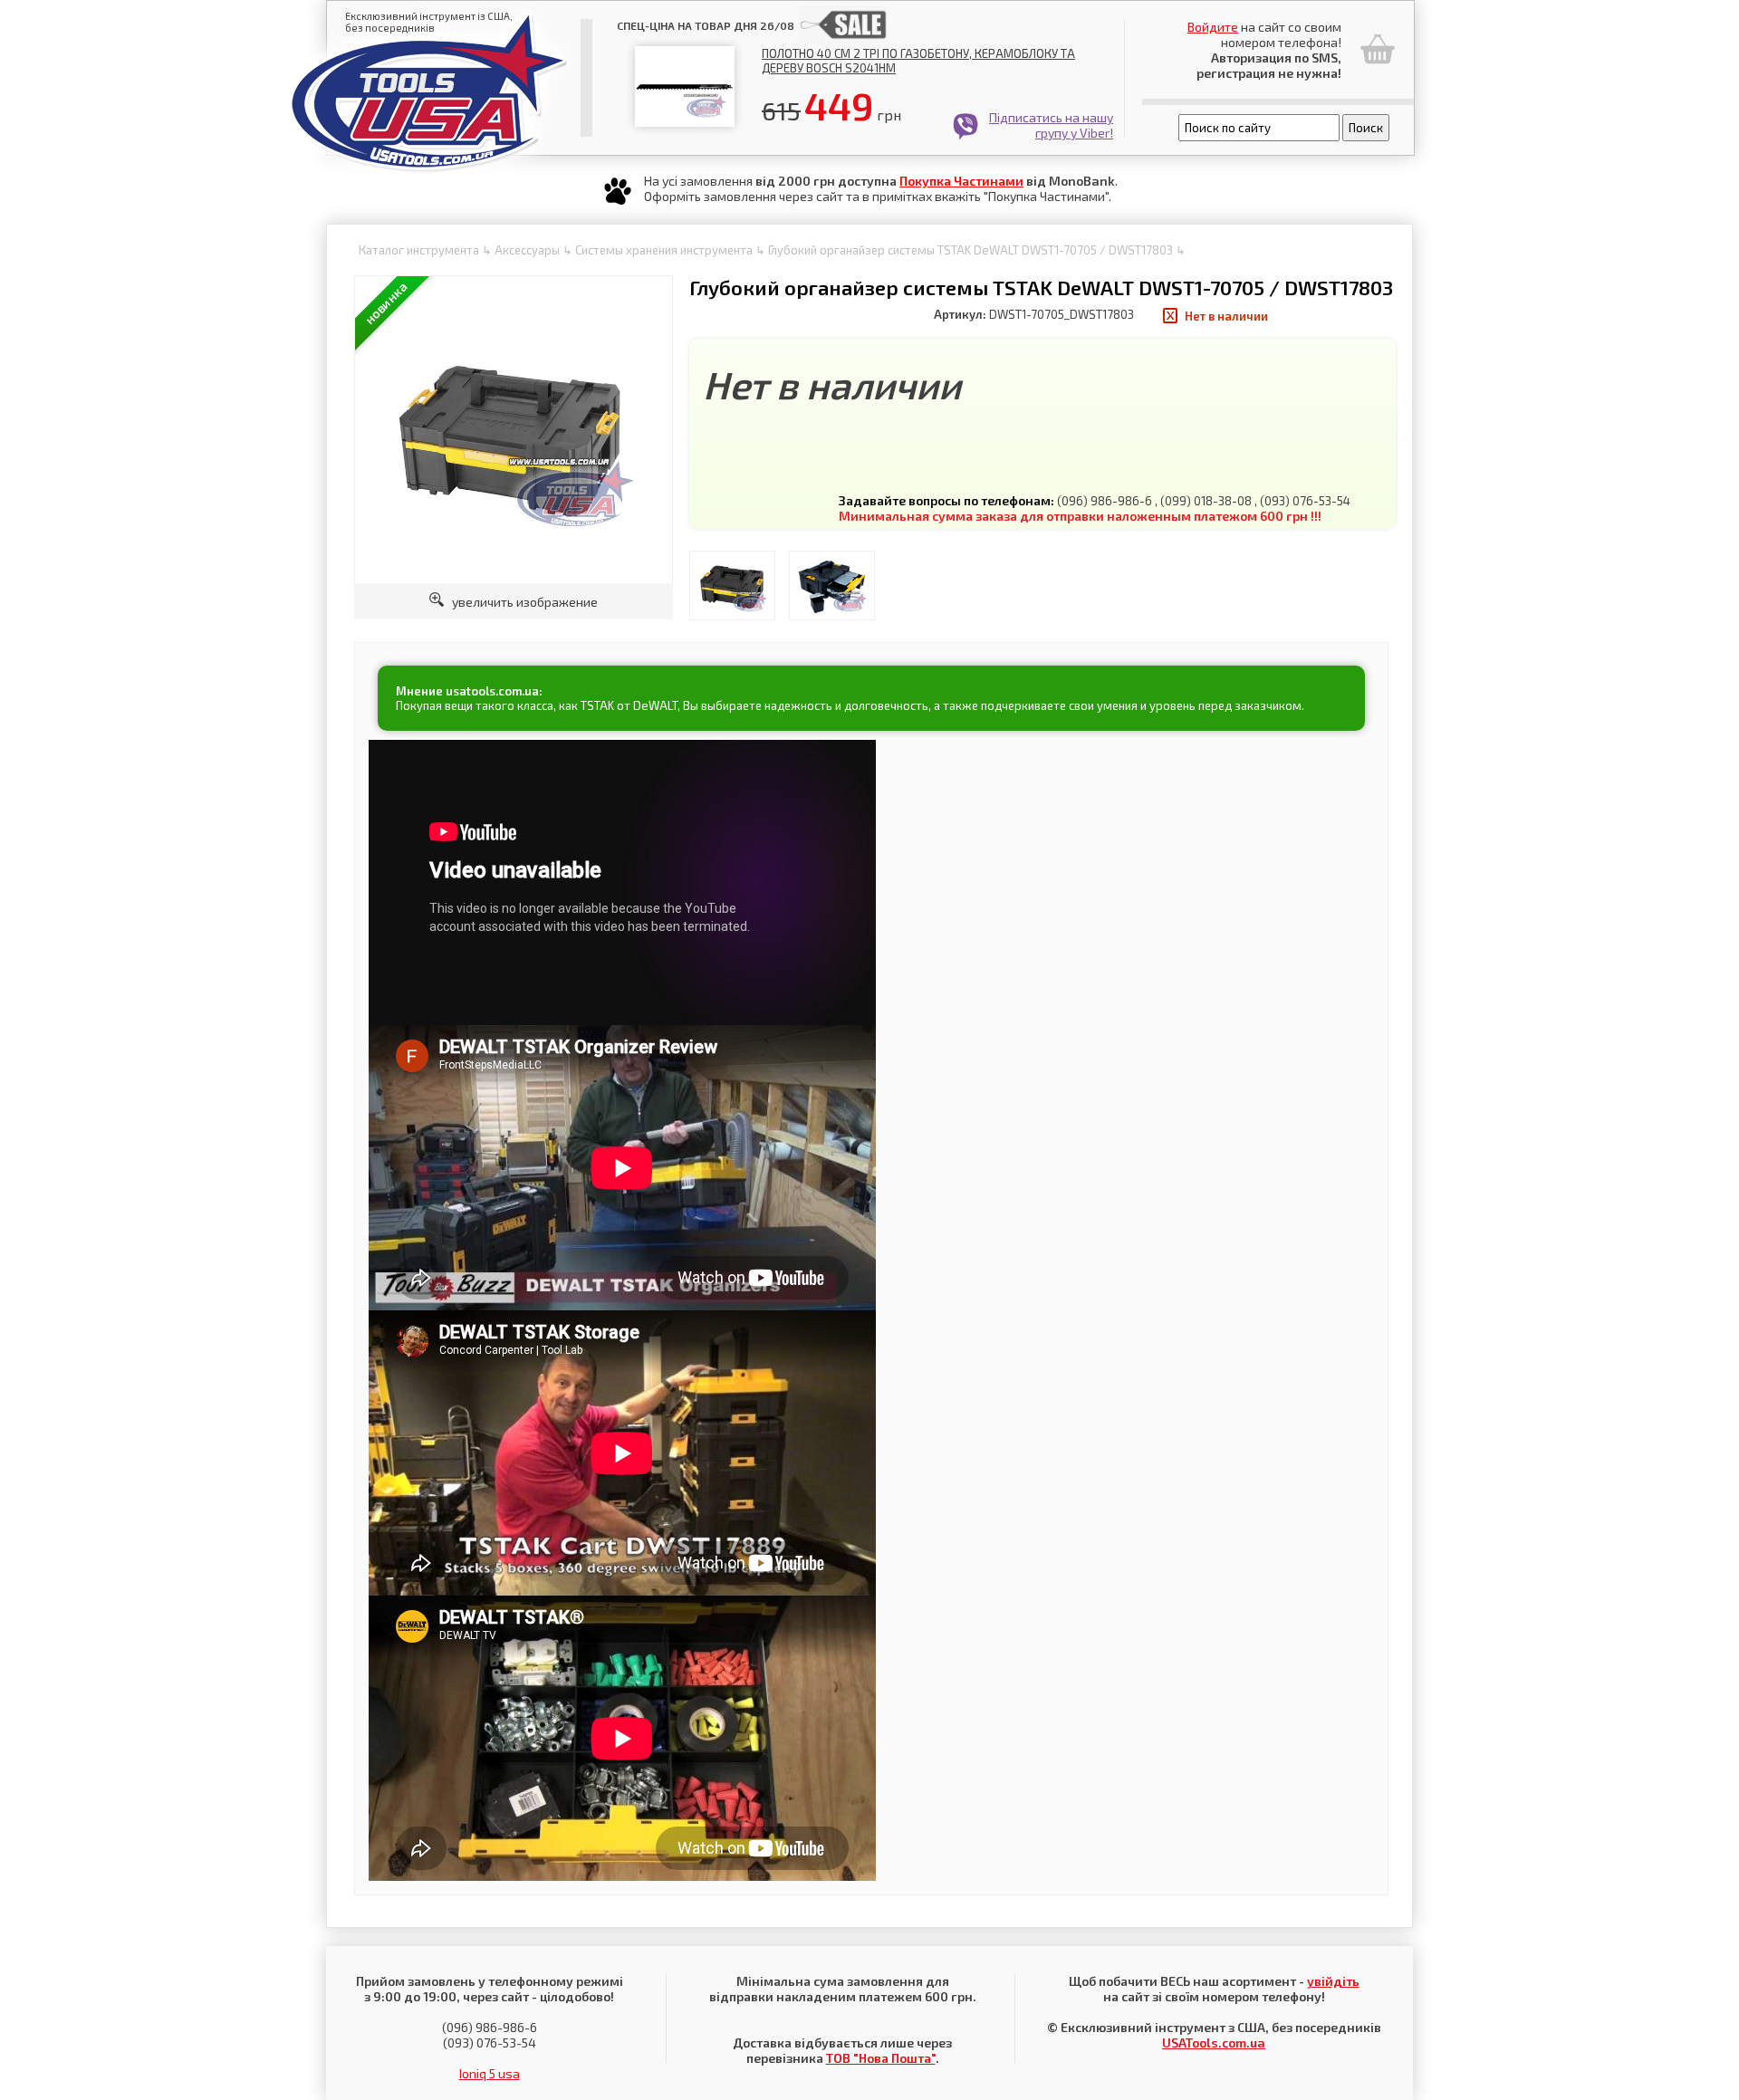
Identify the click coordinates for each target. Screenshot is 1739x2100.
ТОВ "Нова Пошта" (881, 2058)
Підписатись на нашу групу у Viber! (1051, 125)
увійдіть (1333, 1981)
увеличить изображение (521, 602)
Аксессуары (527, 250)
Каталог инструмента (419, 250)
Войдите (1213, 27)
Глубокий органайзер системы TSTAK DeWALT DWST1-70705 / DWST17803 (970, 250)
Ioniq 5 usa (490, 2073)
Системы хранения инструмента (664, 250)
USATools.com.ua (1214, 2042)
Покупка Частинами (961, 181)
